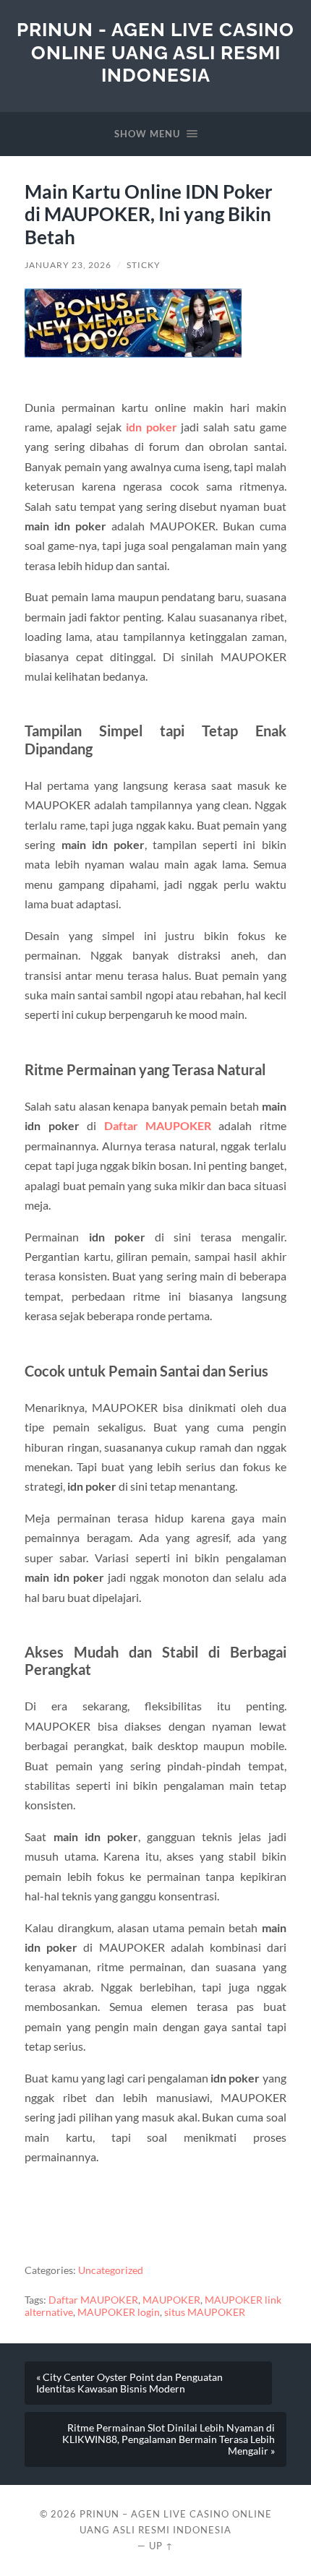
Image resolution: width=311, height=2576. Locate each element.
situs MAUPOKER (205, 2312)
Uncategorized (111, 2270)
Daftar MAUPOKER (158, 1125)
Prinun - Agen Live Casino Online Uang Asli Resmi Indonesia (155, 52)
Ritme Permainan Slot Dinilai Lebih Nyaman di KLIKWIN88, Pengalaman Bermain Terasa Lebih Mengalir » (169, 2439)
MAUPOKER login (119, 2312)
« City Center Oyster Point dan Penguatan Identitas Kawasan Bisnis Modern (129, 2383)
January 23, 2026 (68, 265)
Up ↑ (161, 2546)
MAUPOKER (171, 2300)
